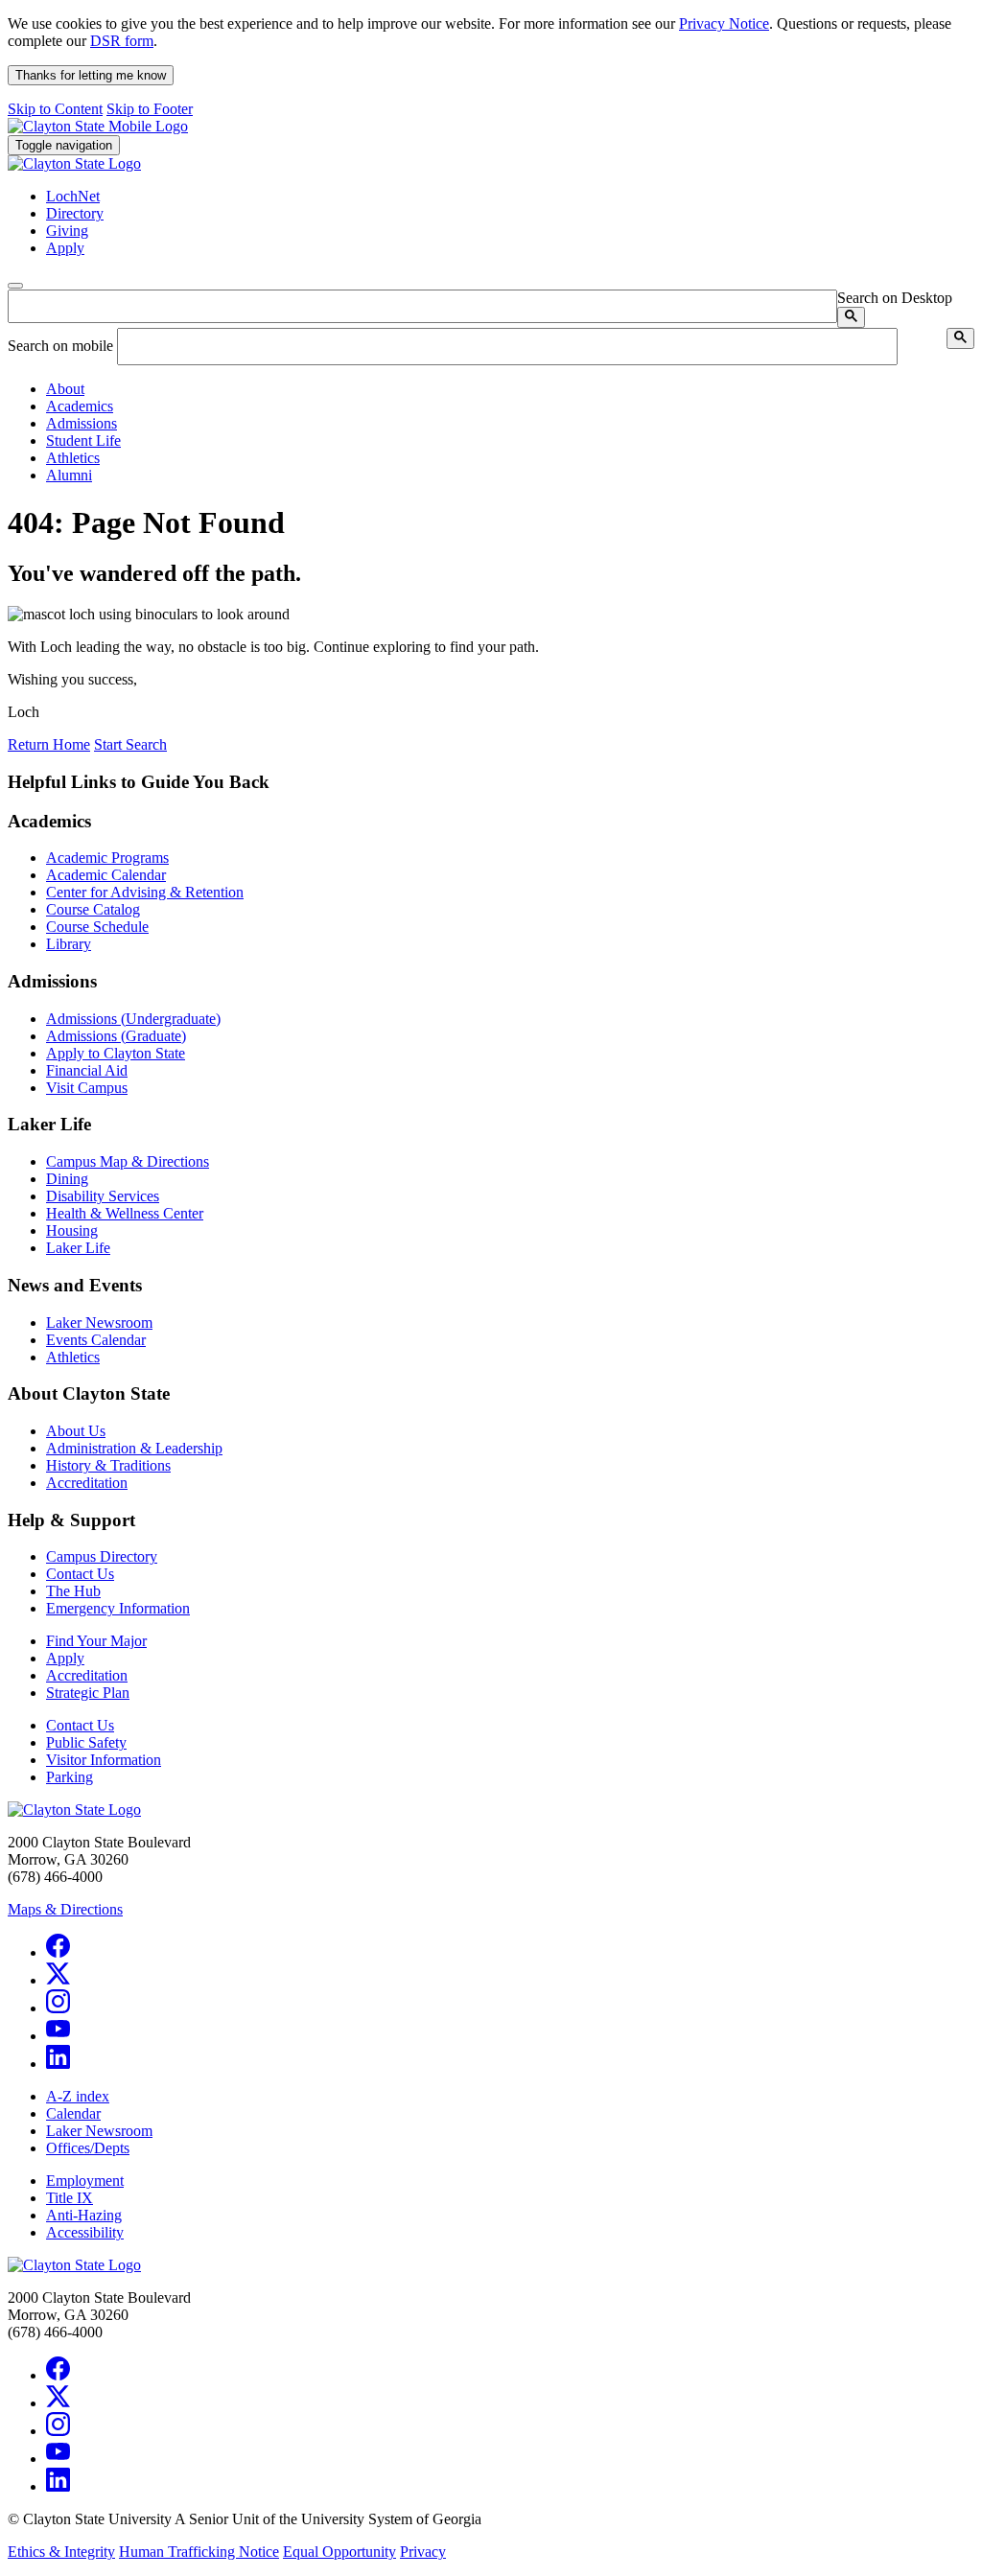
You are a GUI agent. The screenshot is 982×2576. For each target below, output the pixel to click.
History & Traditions (108, 1465)
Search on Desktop (895, 298)
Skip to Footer (150, 109)
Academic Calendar (106, 875)
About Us (76, 1431)
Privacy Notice (724, 23)
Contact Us (80, 1574)
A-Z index (78, 2096)
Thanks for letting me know (91, 75)
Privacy (423, 2552)
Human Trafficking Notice (199, 2552)
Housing (72, 1230)
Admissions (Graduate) (116, 1036)
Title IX (70, 2198)
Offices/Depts (88, 2148)
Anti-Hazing (84, 2215)
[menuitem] (510, 389)
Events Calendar (96, 1340)
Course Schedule (97, 927)
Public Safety (86, 1742)
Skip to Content (55, 109)
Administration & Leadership (134, 1448)
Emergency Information (118, 1608)
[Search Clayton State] (851, 317)
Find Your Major (96, 1641)
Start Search (130, 744)
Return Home (49, 744)
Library (69, 944)
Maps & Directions (65, 1909)
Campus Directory (102, 1556)
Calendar (73, 2113)
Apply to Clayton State (116, 1053)
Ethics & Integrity (61, 2552)
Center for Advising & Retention (145, 892)
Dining (67, 1179)
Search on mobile (60, 346)
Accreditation (87, 1483)
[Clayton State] (98, 126)
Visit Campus (87, 1088)
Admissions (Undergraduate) (133, 1019)
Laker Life (78, 1248)
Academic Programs (107, 858)
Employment (85, 2181)
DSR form (122, 41)
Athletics (73, 1357)
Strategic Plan (88, 1693)
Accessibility (85, 2232)
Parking (70, 1777)
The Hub (73, 1591)
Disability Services (103, 1196)
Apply (65, 1658)
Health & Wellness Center (125, 1213)
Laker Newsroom (99, 1323)
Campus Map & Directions (128, 1161)
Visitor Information (104, 1760)
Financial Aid (87, 1070)
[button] (65, 389)
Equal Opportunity (339, 2552)
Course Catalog (93, 909)
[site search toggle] (15, 286)
